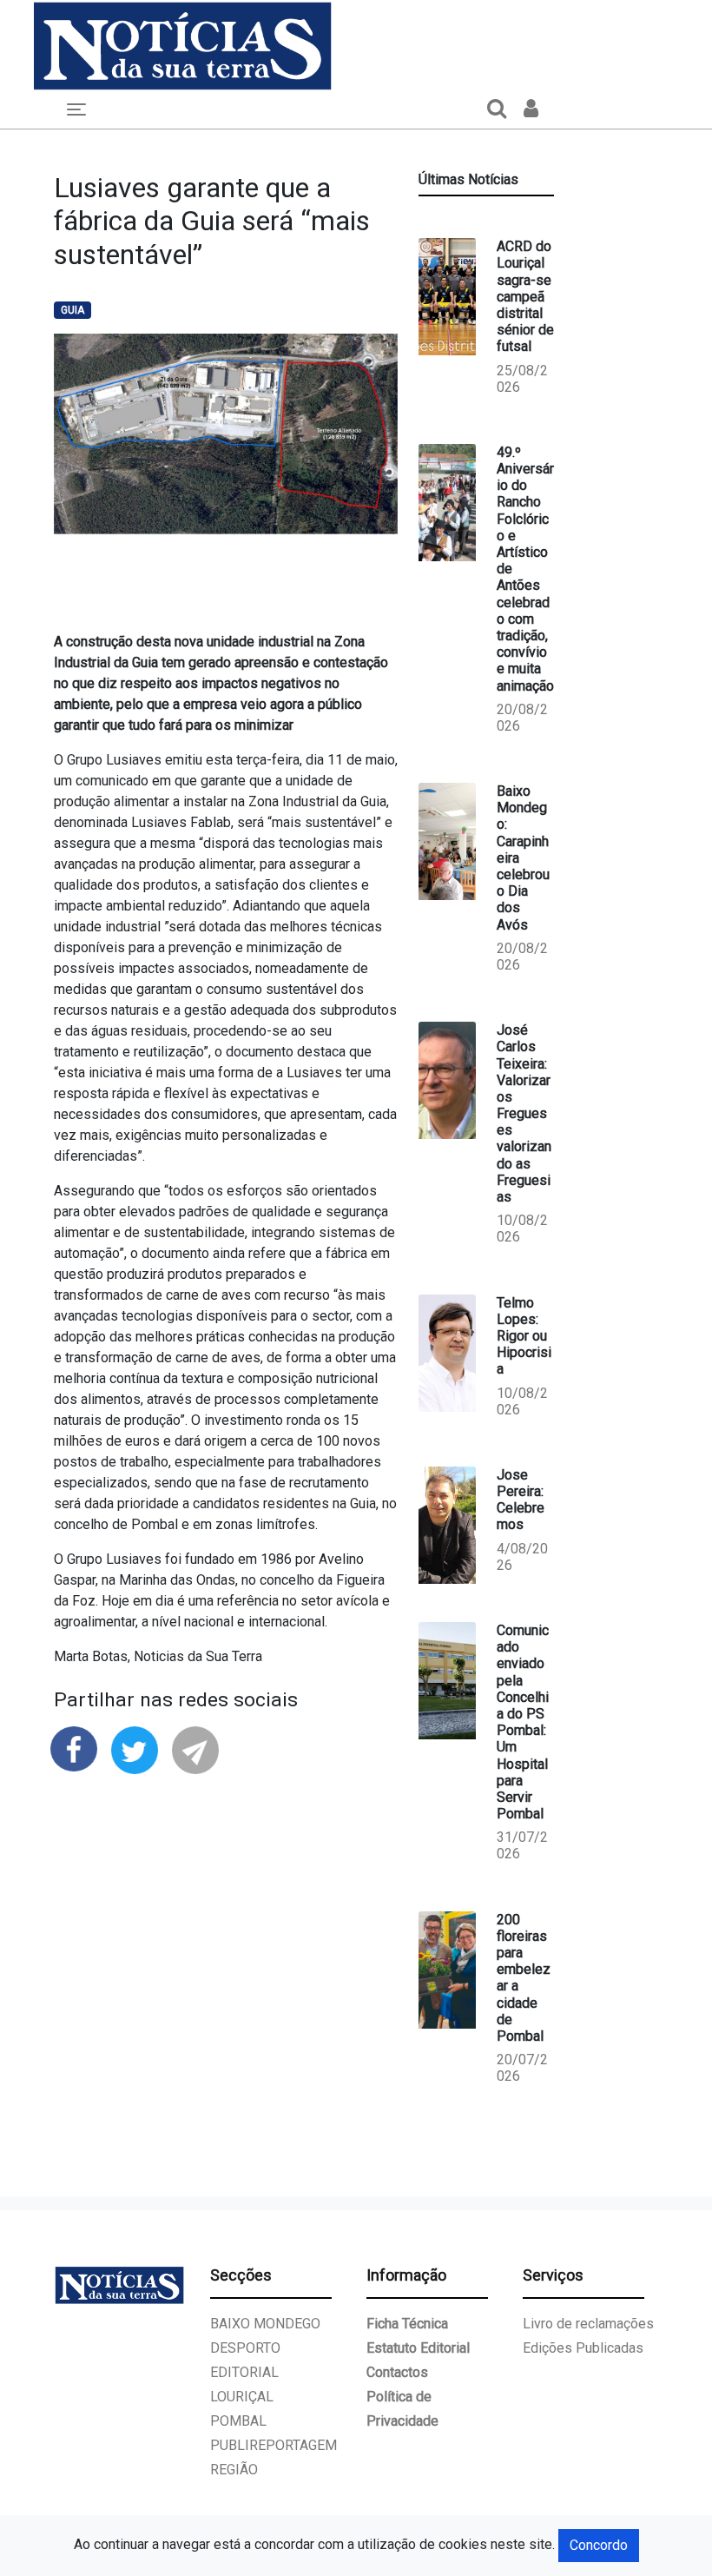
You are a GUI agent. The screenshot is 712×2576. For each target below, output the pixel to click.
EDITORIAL (244, 2372)
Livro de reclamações (588, 2324)
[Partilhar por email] (195, 1749)
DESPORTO (245, 2348)
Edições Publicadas (583, 2348)
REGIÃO (234, 2470)
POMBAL (238, 2421)
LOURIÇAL (242, 2397)
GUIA (73, 310)
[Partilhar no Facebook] (74, 1748)
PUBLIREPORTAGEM (274, 2445)
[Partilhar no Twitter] (135, 1749)
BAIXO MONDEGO (265, 2324)
